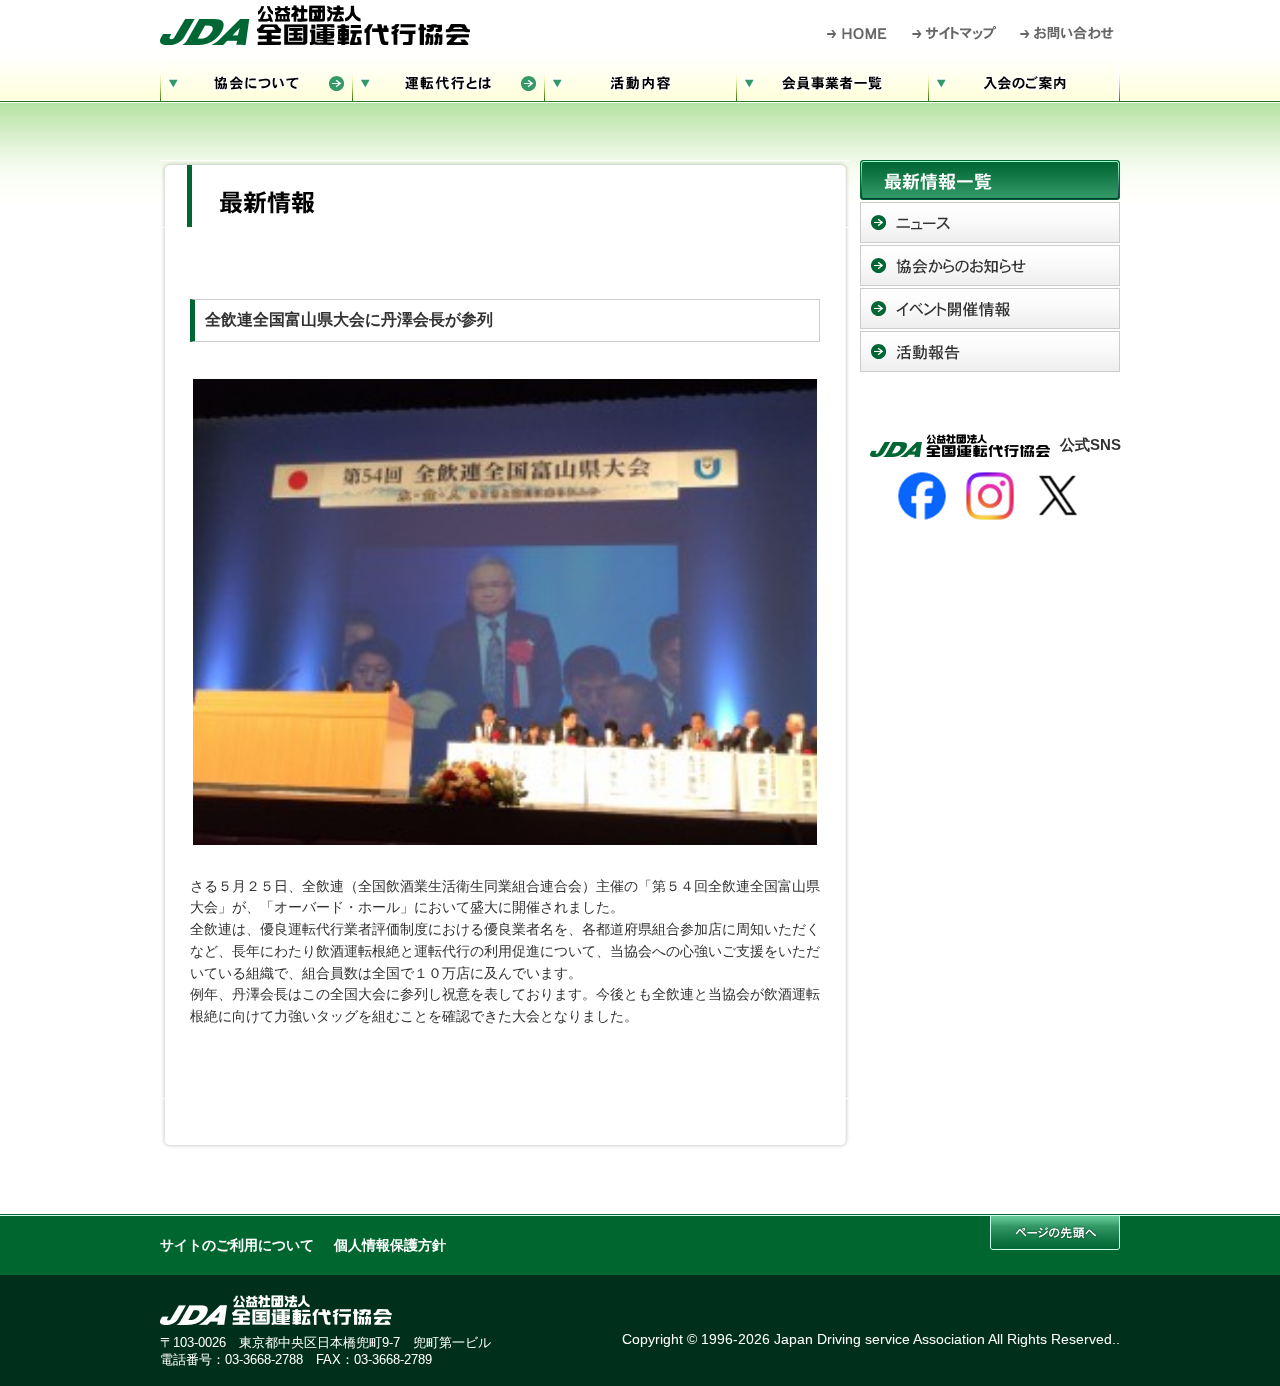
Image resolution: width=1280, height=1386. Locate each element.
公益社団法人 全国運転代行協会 (315, 25)
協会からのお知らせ (990, 265)
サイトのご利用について (237, 1245)
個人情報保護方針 (390, 1245)
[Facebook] (922, 496)
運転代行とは (448, 80)
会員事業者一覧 (832, 80)
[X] (1058, 496)
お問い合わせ (1067, 33)
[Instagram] (990, 496)
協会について (256, 80)
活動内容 (640, 80)
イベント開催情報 (990, 308)
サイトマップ (955, 33)
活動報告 (990, 351)
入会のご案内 (1024, 80)
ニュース (990, 222)
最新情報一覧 (990, 180)
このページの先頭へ (1055, 1232)
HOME (857, 33)
